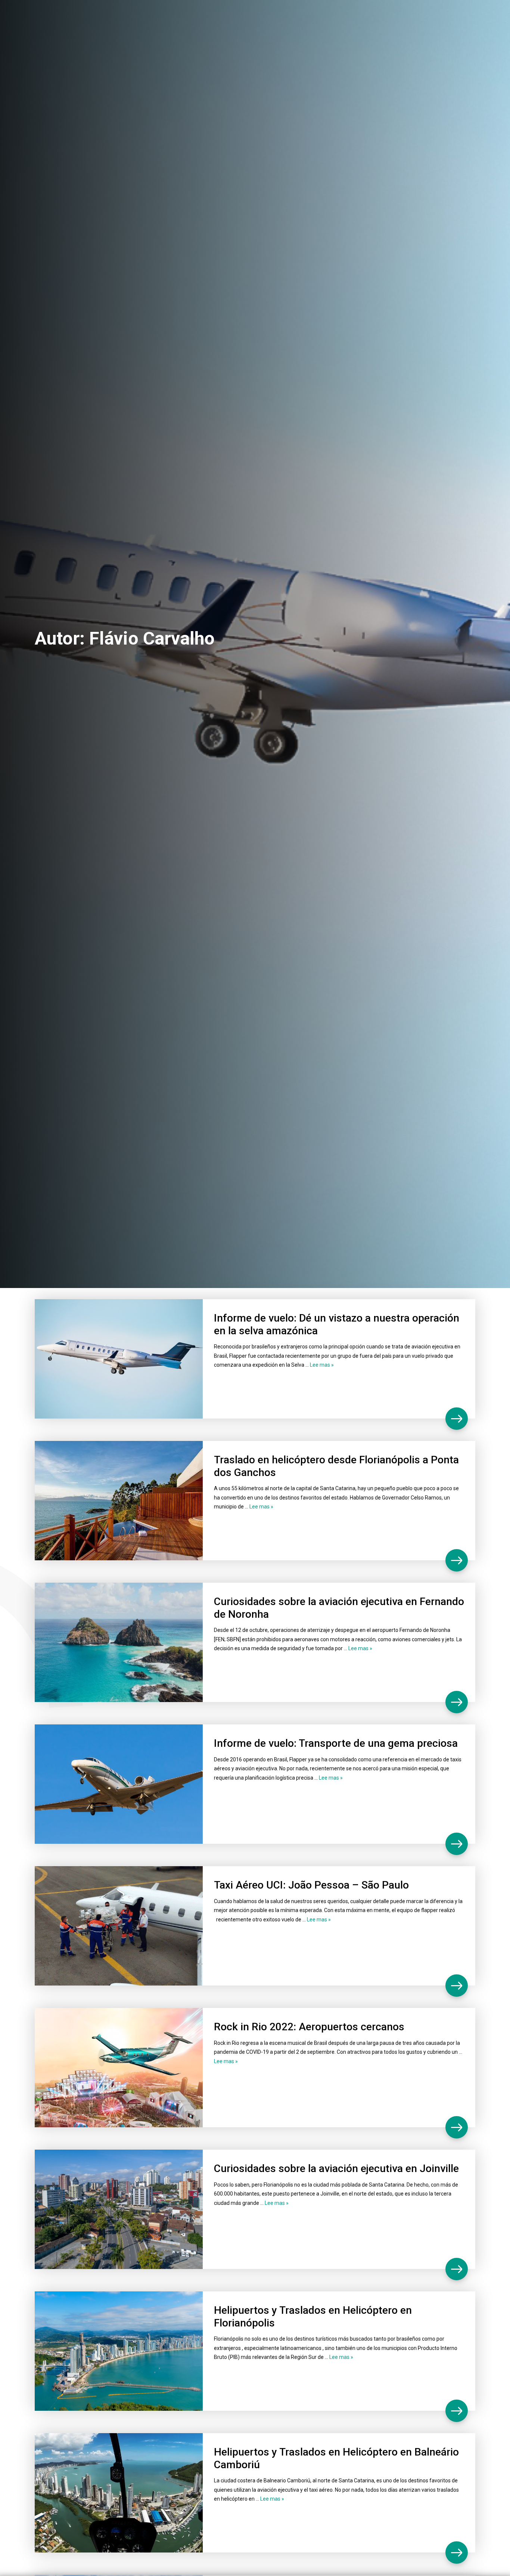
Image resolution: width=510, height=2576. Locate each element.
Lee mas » (322, 1365)
